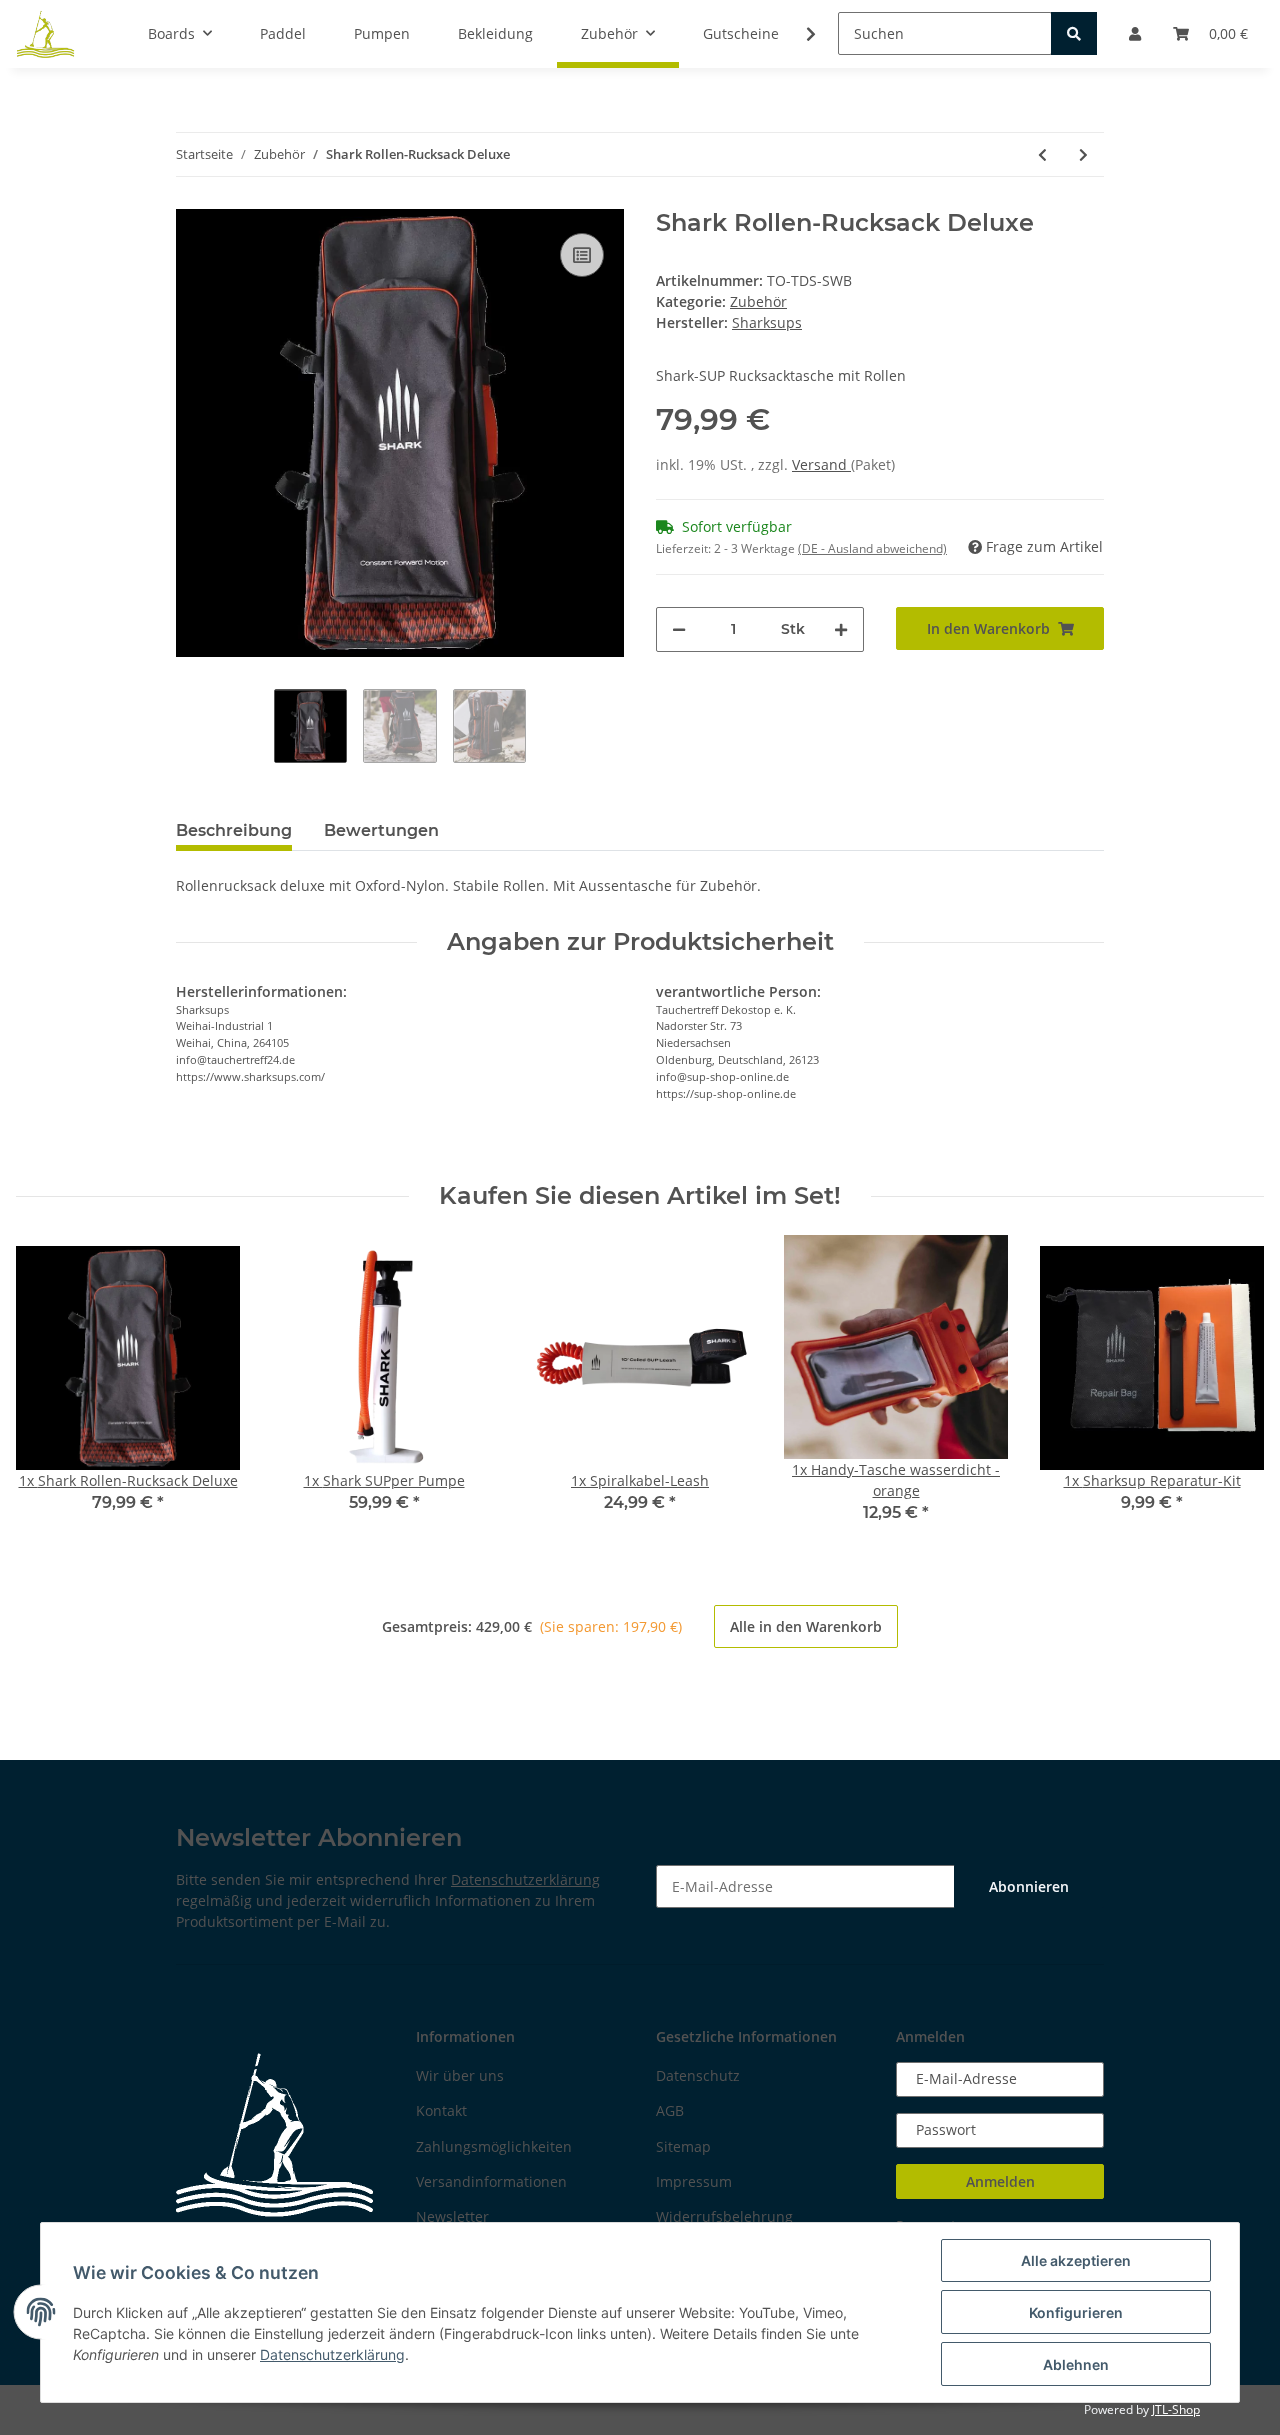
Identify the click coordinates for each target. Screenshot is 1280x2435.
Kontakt (441, 2110)
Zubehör (758, 301)
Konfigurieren (1076, 2312)
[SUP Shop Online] (46, 34)
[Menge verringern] (679, 629)
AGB (670, 2110)
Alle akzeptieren (1076, 2260)
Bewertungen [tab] (381, 830)
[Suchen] (1074, 33)
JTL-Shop (1176, 2409)
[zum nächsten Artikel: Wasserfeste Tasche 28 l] (1083, 154)
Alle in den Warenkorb (806, 1626)
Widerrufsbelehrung (724, 2216)
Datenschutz (698, 2075)
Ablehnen (1076, 2364)
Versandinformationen (491, 2181)
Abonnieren (1029, 1886)
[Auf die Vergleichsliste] (582, 255)
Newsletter (452, 2216)
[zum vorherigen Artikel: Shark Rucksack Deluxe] (1042, 154)
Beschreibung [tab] (234, 830)
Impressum (694, 2181)
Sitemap (683, 2146)
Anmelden (1000, 2181)
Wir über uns (460, 2075)
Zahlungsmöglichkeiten (494, 2146)
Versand (821, 464)
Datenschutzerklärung (525, 1879)
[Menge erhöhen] (841, 629)
